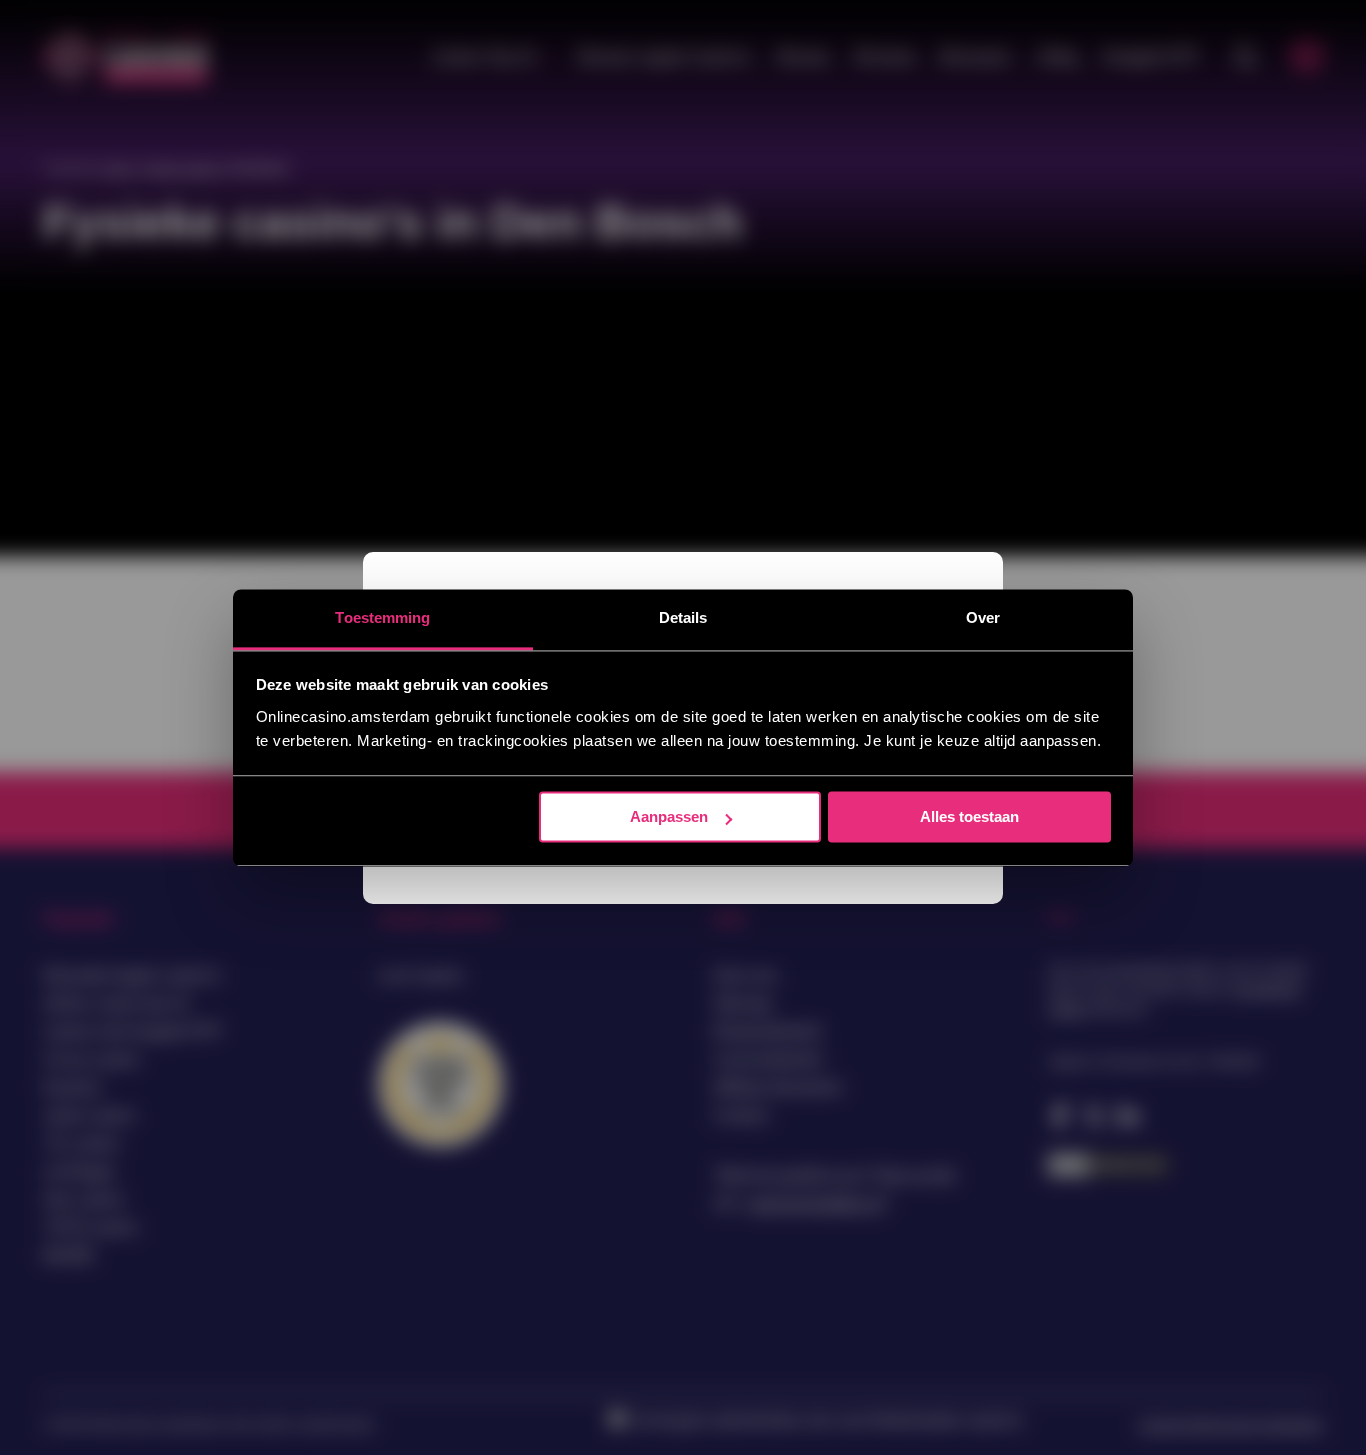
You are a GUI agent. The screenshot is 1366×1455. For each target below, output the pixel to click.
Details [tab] (683, 617)
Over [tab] (983, 617)
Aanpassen (669, 816)
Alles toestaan (969, 816)
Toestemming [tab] (382, 617)
